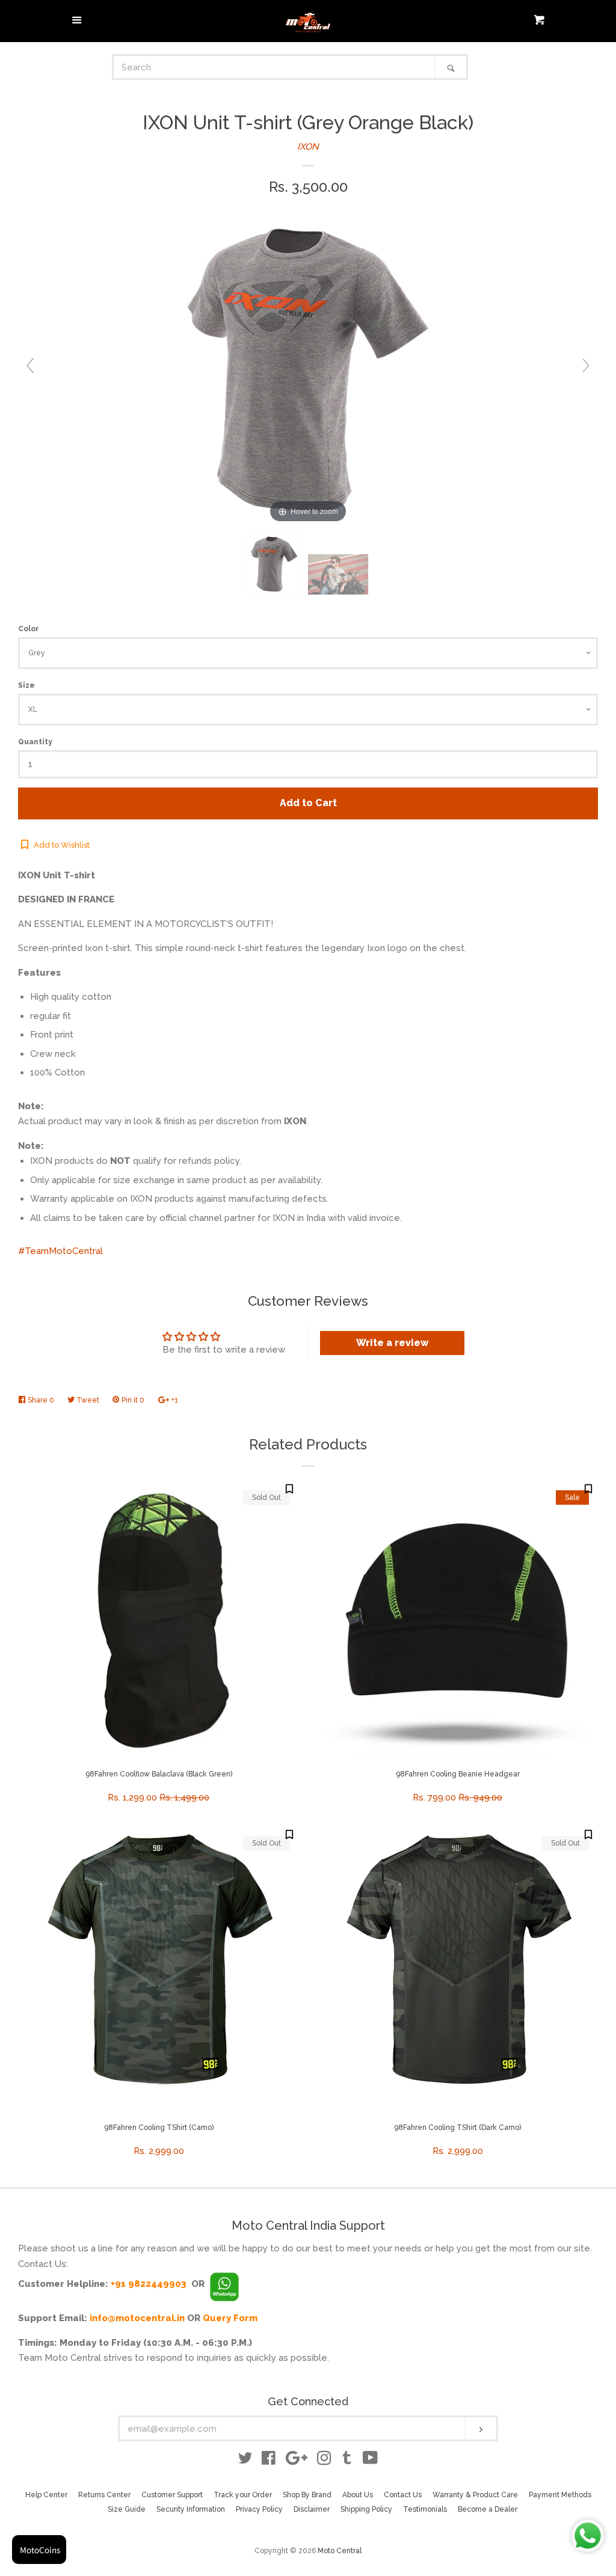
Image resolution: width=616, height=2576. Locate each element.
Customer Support (172, 2495)
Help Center (46, 2495)
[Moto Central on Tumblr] (347, 2461)
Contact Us (403, 2495)
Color (29, 629)
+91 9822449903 (149, 2284)
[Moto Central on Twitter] (245, 2461)
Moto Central (340, 2551)
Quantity (35, 742)
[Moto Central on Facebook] (269, 2461)
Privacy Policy (259, 2509)
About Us (358, 2495)
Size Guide (127, 2509)
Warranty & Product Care (475, 2495)
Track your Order (243, 2495)
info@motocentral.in (137, 2318)
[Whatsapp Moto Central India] (224, 2284)
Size (26, 685)
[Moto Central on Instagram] (324, 2461)
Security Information (191, 2509)
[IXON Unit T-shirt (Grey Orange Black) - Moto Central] (274, 565)
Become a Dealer (488, 2509)
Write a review (393, 1343)
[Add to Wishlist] (289, 1488)
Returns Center (104, 2495)
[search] (275, 67)
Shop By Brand (307, 2495)
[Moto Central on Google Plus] (297, 2461)
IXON (308, 147)
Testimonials (425, 2509)
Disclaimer (312, 2509)
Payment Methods (560, 2495)
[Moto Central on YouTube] (370, 2461)
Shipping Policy (366, 2509)
